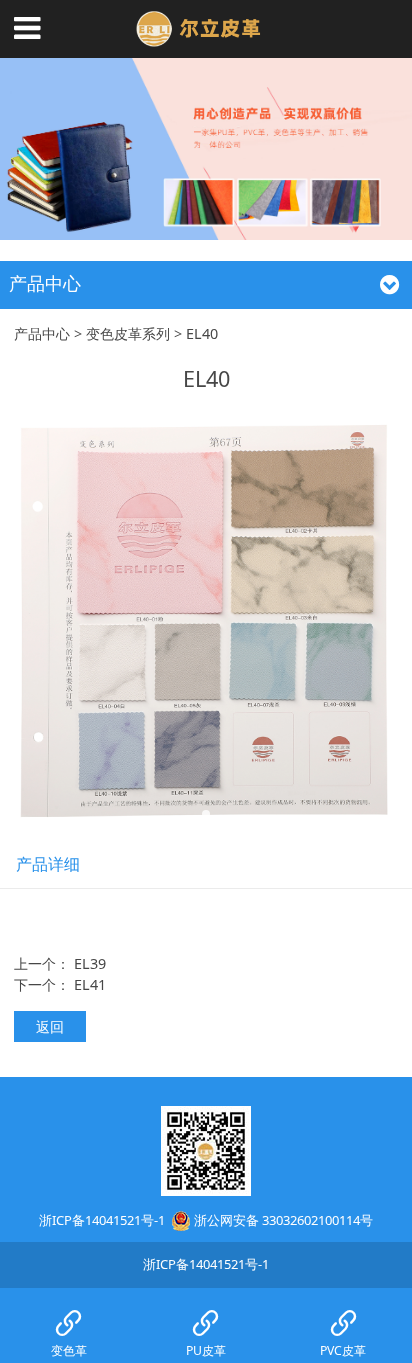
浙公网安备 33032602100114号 (283, 1220)
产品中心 (42, 333)
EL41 (90, 984)
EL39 (90, 963)
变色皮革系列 (128, 333)
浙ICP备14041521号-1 (102, 1220)
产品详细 (48, 864)
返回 (50, 1026)
